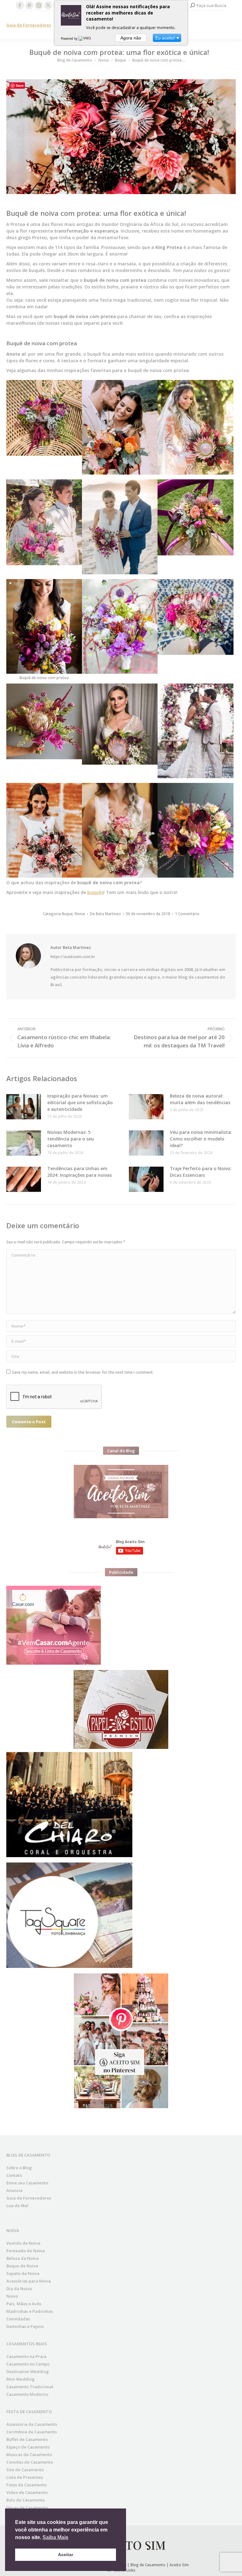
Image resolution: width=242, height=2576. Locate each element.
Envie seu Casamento (27, 2183)
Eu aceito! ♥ (167, 38)
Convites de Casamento (30, 2462)
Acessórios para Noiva (29, 2281)
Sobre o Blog (19, 2168)
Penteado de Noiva (26, 2251)
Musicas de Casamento (29, 2455)
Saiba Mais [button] (55, 2537)
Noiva (80, 914)
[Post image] (24, 1107)
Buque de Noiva (22, 2266)
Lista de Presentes (25, 2477)
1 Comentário (187, 914)
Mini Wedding (20, 2379)
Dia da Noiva (19, 2289)
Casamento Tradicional (30, 2387)
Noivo (12, 2296)
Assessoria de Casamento (32, 2424)
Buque (67, 914)
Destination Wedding (28, 2372)
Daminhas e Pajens (25, 2326)
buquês (95, 892)
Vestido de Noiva (23, 2243)
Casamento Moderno (27, 2394)
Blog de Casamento (148, 2565)
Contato (14, 2175)
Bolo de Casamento (26, 2500)
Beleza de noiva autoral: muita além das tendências (200, 1099)
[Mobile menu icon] (232, 25)
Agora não (131, 38)
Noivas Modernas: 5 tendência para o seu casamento (71, 1139)
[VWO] (85, 38)
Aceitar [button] (66, 2555)
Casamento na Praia (26, 2356)
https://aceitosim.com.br (73, 957)
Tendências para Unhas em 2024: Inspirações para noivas (80, 1172)
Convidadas (18, 2319)
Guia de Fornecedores (29, 25)
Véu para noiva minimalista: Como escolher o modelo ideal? (201, 1139)
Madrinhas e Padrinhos (30, 2311)
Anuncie (14, 2190)
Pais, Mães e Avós (24, 2304)
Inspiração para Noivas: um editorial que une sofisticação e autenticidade (80, 1102)
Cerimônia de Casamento (32, 2432)
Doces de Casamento (27, 2508)
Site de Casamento (25, 2470)
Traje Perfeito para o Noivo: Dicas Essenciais (201, 1172)
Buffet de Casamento (27, 2439)
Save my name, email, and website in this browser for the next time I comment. (83, 1372)
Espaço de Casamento (28, 2447)
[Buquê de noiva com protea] (44, 418)
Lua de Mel (17, 2206)
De (105, 914)
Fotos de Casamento (26, 2485)
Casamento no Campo (28, 2364)
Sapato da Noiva (23, 2273)
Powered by (70, 38)
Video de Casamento (27, 2492)
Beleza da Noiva (23, 2258)
